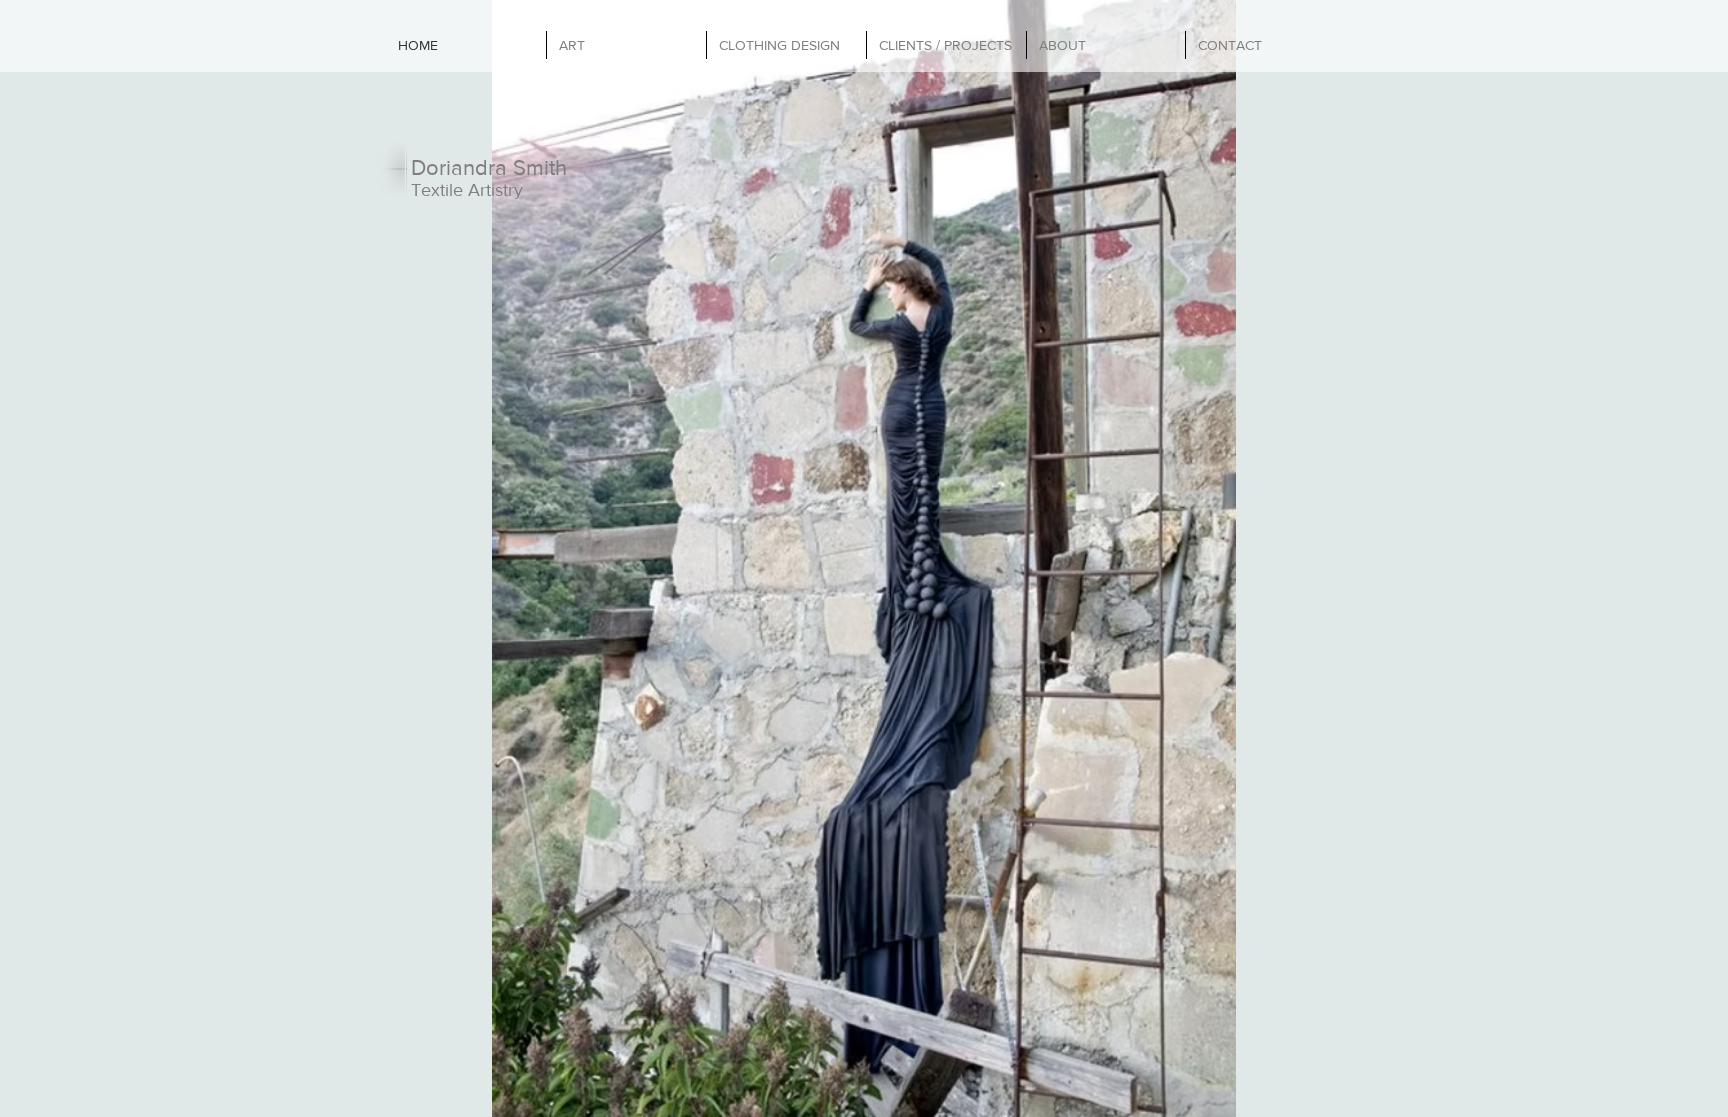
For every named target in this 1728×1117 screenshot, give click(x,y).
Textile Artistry (467, 190)
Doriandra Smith (489, 167)
